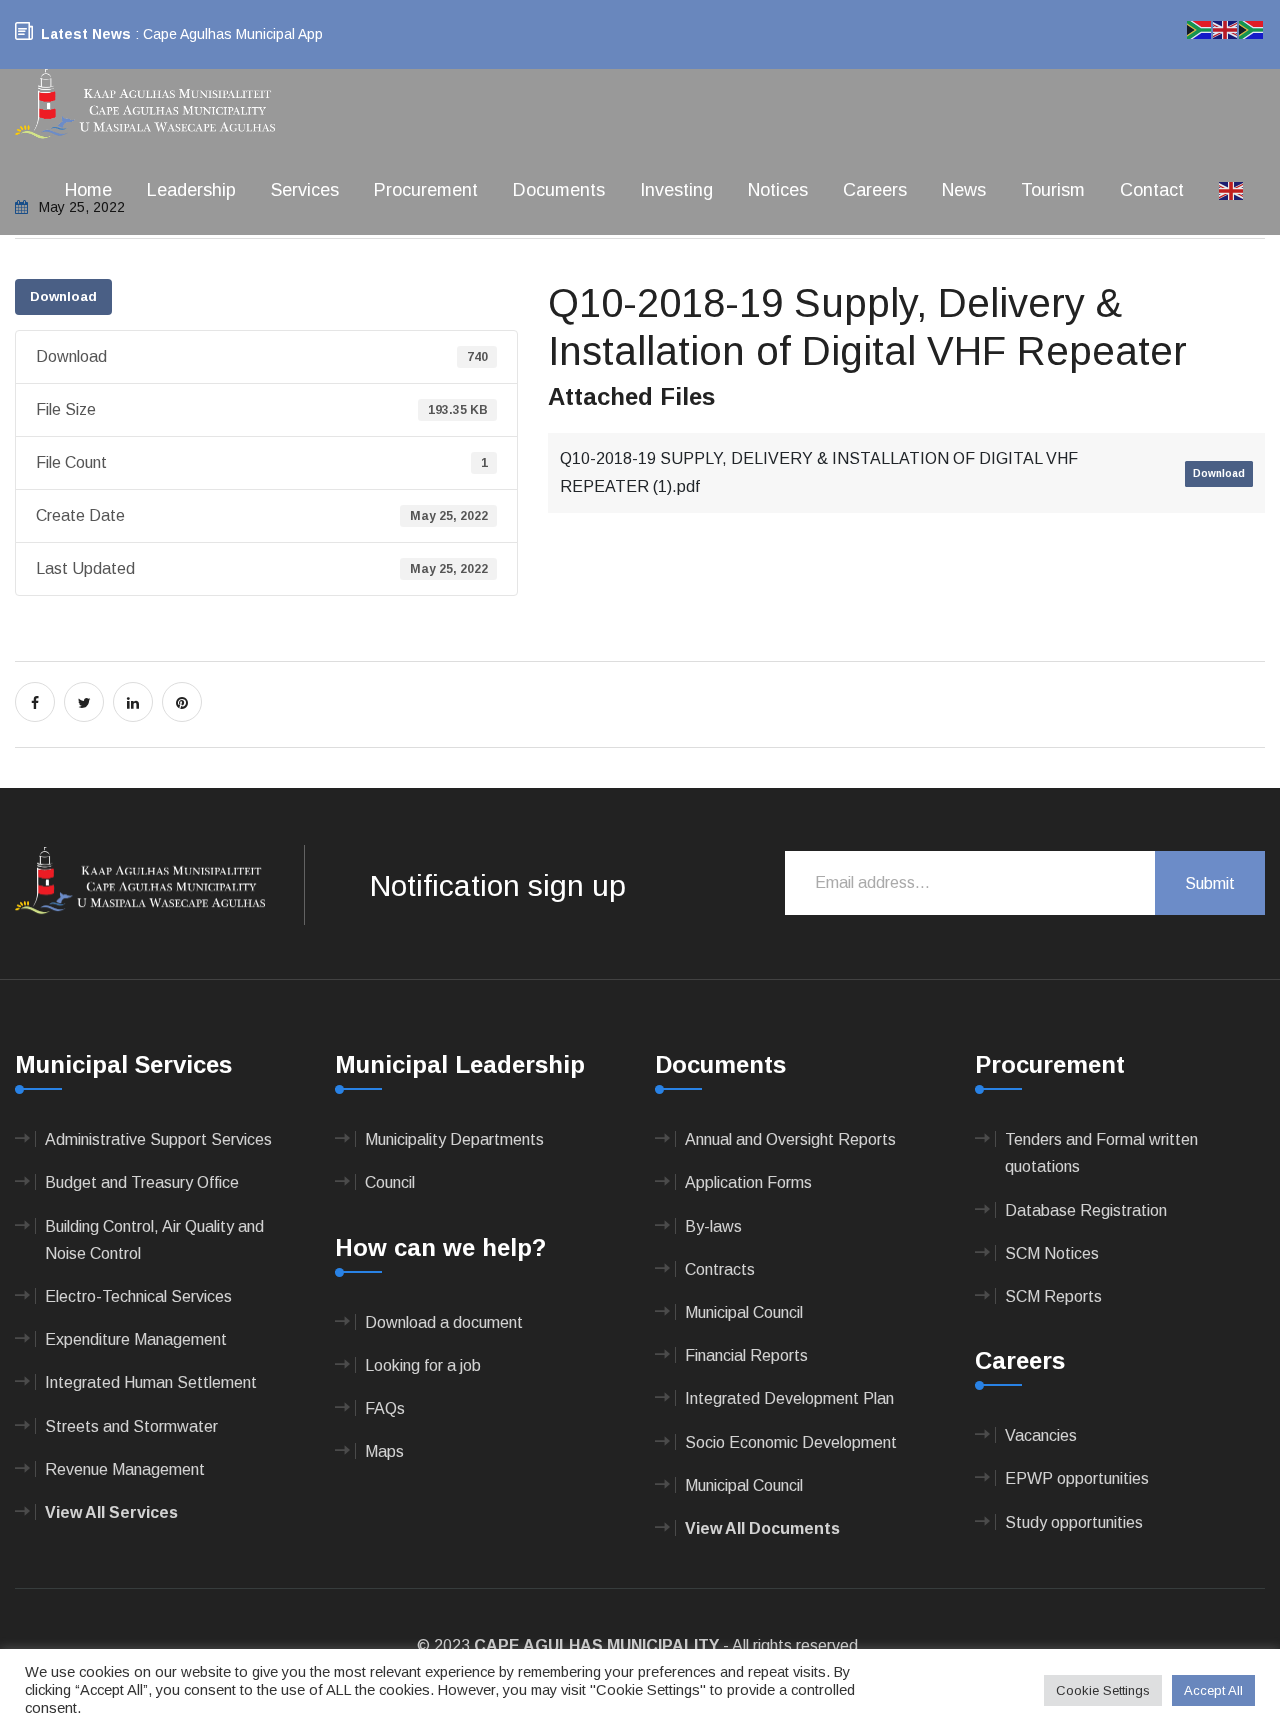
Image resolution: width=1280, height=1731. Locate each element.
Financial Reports (746, 1355)
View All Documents (762, 1528)
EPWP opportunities (1077, 1478)
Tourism (1053, 190)
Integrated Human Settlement (151, 1382)
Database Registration (1086, 1210)
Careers (875, 190)
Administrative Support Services (158, 1139)
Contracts (720, 1269)
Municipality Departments (454, 1139)
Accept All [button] (1213, 1690)
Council (390, 1182)
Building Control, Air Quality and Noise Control (154, 1240)
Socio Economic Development (791, 1442)
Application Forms (748, 1182)
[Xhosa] (1252, 28)
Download (63, 296)
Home (88, 190)
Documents (559, 190)
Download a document (444, 1322)
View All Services (111, 1512)
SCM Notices (1052, 1253)
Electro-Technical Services (138, 1296)
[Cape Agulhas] (145, 105)
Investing (676, 190)
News (964, 190)
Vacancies (1041, 1435)
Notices (778, 190)
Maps (384, 1451)
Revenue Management (125, 1469)
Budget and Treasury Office (142, 1182)
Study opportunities (1074, 1522)
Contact (1152, 190)
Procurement (426, 190)
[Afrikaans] (1200, 28)
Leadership (191, 190)
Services (305, 190)
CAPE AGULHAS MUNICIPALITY (596, 1645)
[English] (1232, 190)
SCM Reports (1053, 1296)
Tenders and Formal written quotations (1101, 1153)
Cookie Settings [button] (1103, 1690)
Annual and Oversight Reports (790, 1139)
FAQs (385, 1408)
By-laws (713, 1226)
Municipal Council (744, 1312)
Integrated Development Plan (789, 1398)
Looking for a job (423, 1365)
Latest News (86, 34)
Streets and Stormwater (131, 1426)
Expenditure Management (136, 1339)
